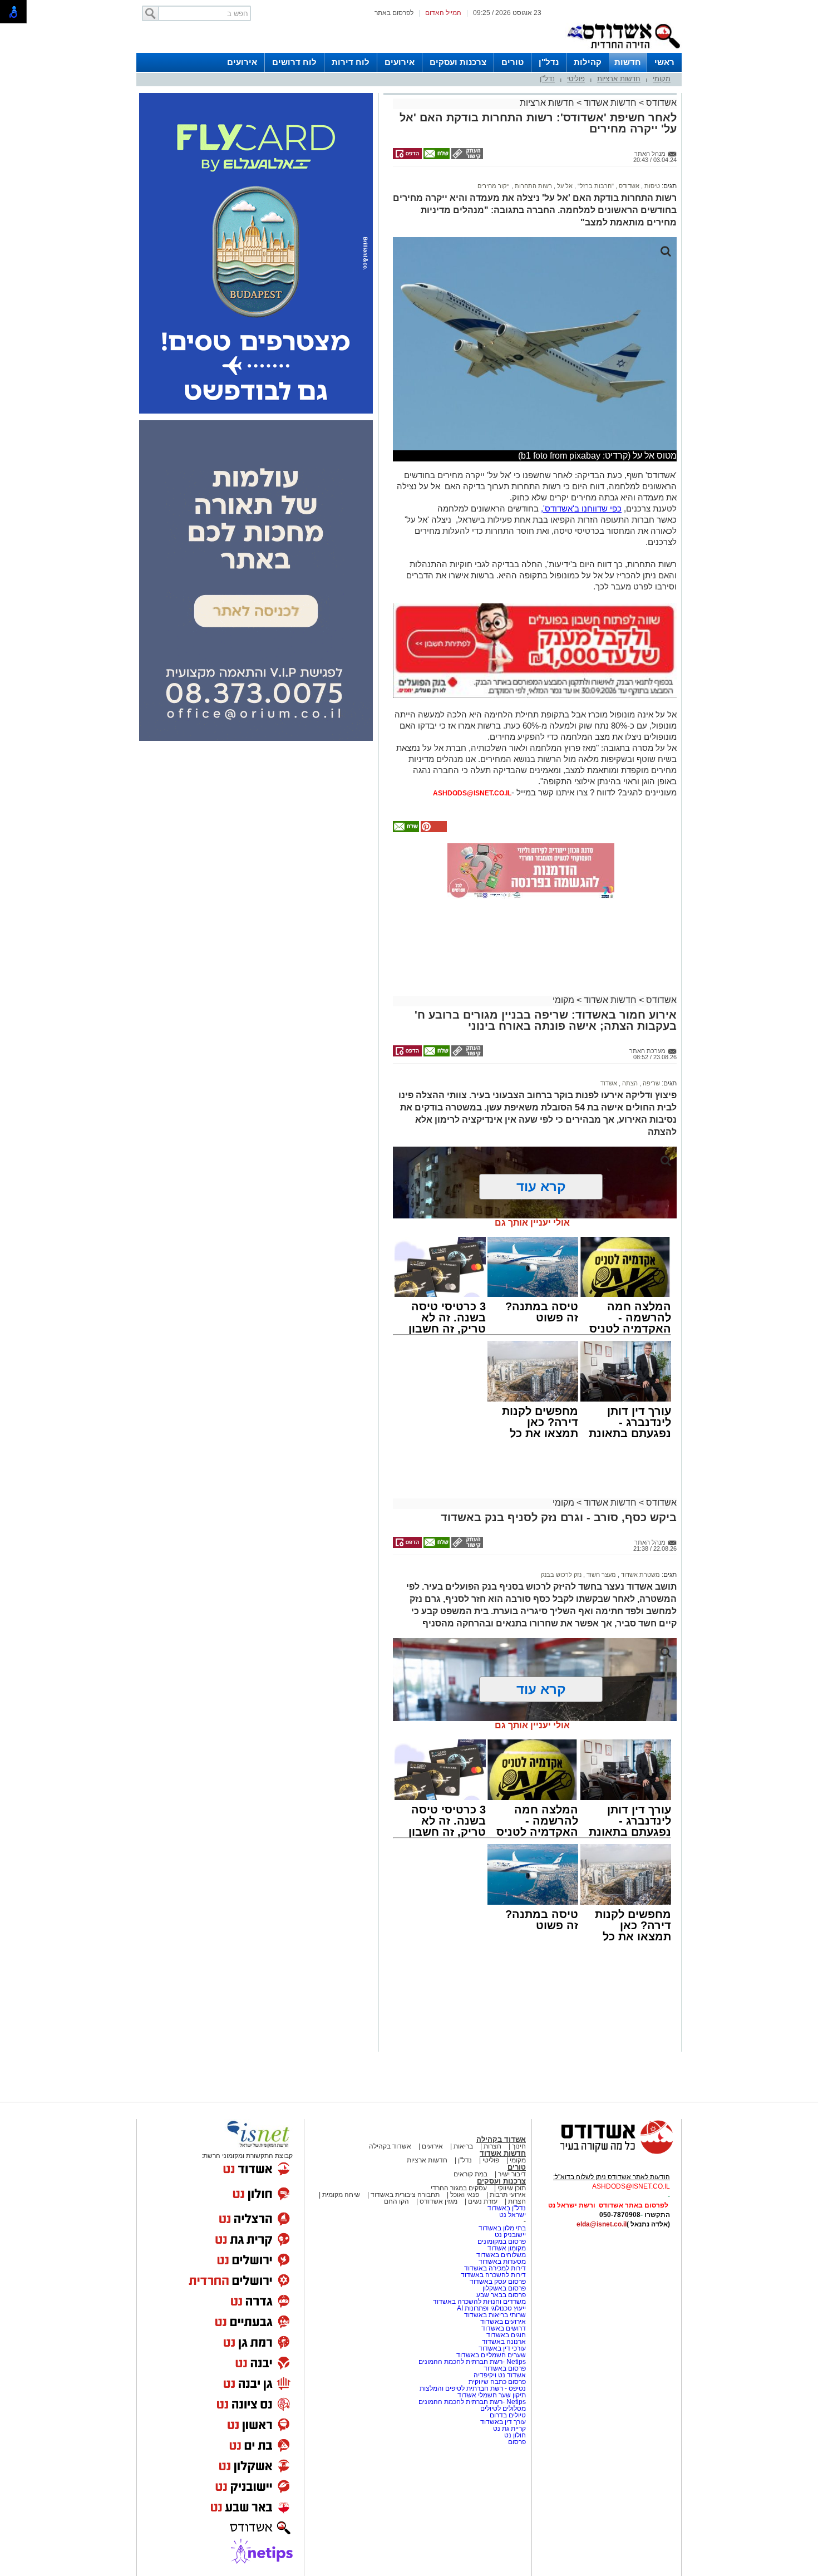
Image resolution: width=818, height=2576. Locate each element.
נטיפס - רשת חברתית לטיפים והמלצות (473, 2388)
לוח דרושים (294, 62)
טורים (513, 62)
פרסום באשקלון (504, 2288)
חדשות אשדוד (610, 103)
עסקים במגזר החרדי (459, 2188)
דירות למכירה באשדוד (495, 2268)
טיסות (651, 186)
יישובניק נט (509, 2235)
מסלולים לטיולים (503, 2408)
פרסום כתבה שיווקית (496, 2382)
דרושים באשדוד (504, 2328)
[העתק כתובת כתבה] (466, 157)
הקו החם (396, 2201)
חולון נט (514, 2435)
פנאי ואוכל (465, 2195)
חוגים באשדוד (506, 2335)
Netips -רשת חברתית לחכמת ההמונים (472, 2362)
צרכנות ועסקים (458, 62)
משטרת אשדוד (640, 1575)
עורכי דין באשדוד (502, 2348)
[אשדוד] (623, 51)
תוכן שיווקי (512, 2188)
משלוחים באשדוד (501, 2255)
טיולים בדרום (507, 2415)
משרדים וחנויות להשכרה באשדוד (479, 2302)
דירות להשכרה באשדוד (493, 2275)
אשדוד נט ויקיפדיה (499, 2375)
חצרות (492, 2146)
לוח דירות (351, 62)
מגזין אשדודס (438, 2201)
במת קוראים (470, 2174)
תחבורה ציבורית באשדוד (405, 2195)
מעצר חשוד (600, 1575)
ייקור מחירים (494, 186)
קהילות (588, 62)
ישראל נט (513, 2215)
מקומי (662, 79)
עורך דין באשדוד (503, 2422)
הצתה (629, 1083)
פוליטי (576, 79)
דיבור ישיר (512, 2174)
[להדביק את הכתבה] (433, 830)
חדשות (628, 62)
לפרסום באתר (394, 13)
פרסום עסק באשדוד (498, 2282)
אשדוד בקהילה (501, 2139)
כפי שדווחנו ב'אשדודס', (581, 508)
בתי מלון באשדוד (502, 2228)
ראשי (664, 62)
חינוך (519, 2146)
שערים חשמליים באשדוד (491, 2355)
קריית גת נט (509, 2428)
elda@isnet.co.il (602, 2224)
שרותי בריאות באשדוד (495, 2315)
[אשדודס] (607, 2152)
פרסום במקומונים (502, 2241)
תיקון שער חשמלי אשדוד (492, 2395)
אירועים (400, 62)
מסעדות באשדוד (502, 2262)
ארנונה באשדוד (504, 2342)
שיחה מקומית (340, 2195)
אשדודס (660, 103)
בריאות (463, 2146)
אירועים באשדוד (503, 2322)
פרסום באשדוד (504, 2368)
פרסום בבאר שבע (501, 2295)
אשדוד (609, 1083)
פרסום (516, 2442)
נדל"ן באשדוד (507, 2208)
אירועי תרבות (508, 2195)
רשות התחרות (533, 186)
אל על (564, 186)
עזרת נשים (483, 2201)
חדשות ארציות (619, 79)
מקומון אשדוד (507, 2248)
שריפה (651, 1083)
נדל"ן (549, 62)
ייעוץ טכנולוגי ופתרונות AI (491, 2308)
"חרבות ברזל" (595, 186)
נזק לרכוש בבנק (561, 1575)
